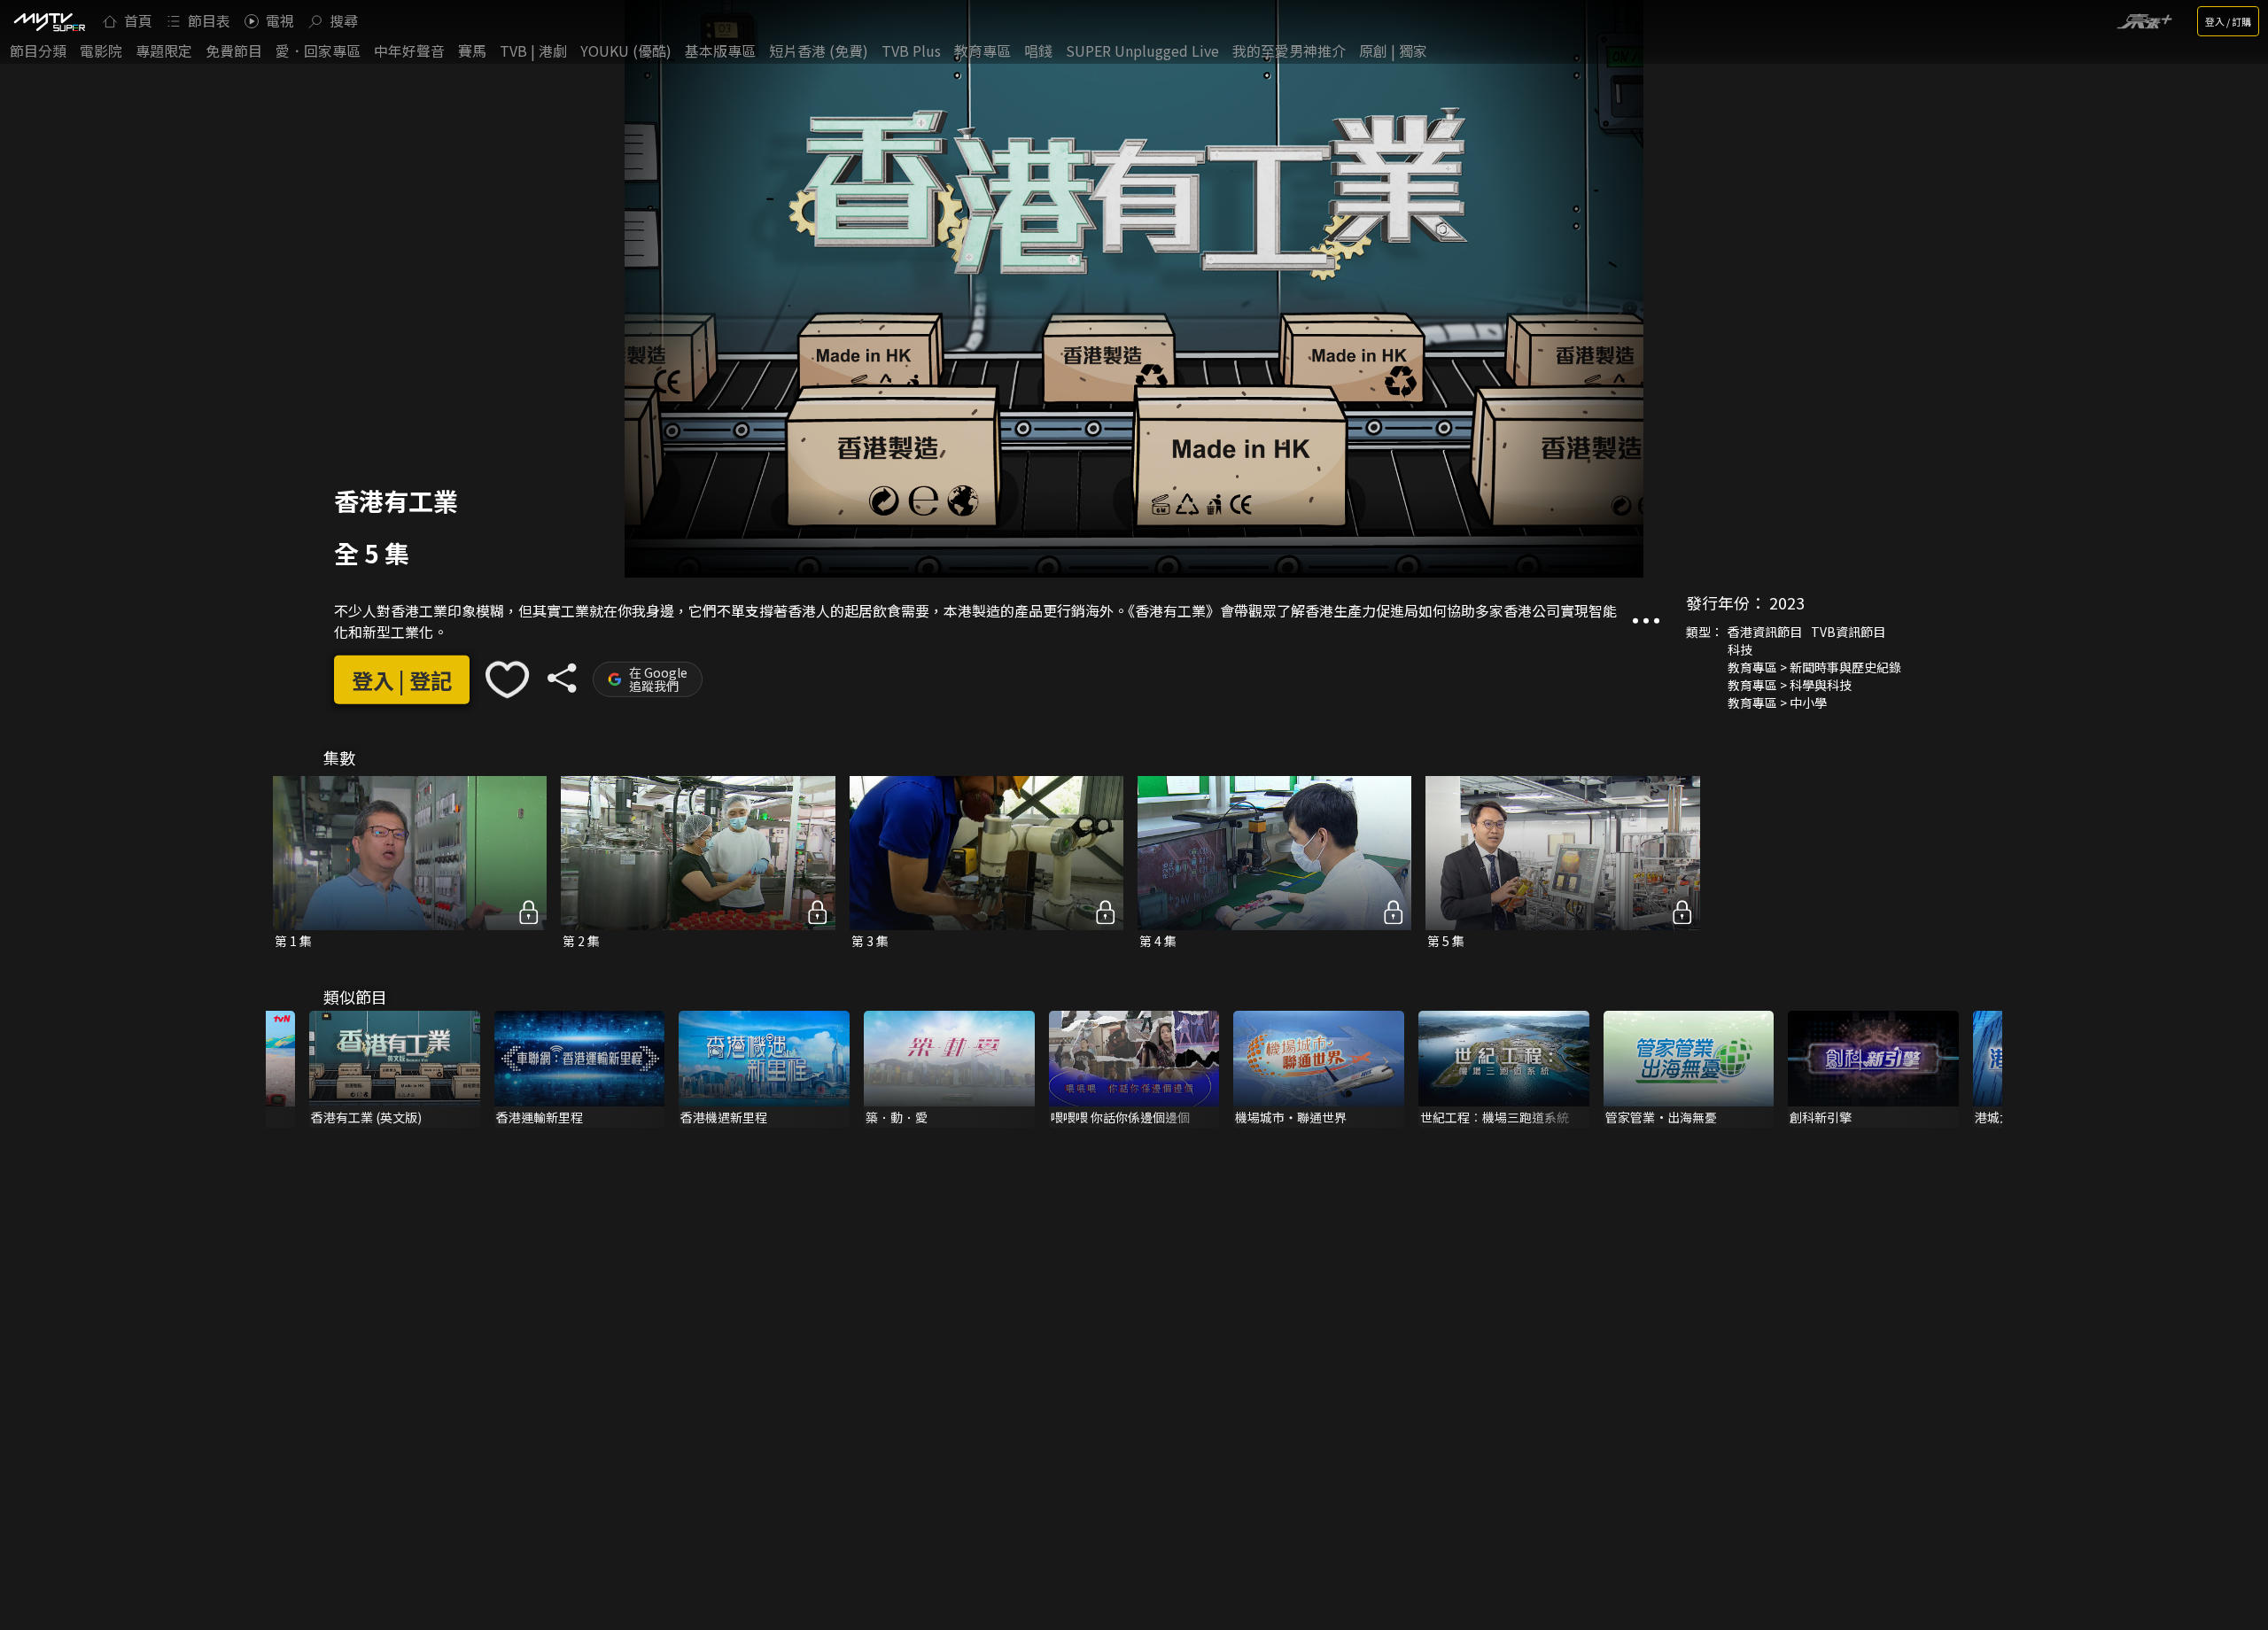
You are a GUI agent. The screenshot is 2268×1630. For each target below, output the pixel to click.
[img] (49, 21)
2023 (1787, 602)
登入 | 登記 (402, 679)
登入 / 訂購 (2228, 21)
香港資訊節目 (1765, 632)
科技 (1740, 649)
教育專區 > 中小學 (1777, 702)
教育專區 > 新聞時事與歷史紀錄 (1814, 667)
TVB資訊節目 (1848, 632)
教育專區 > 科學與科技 (1790, 685)
